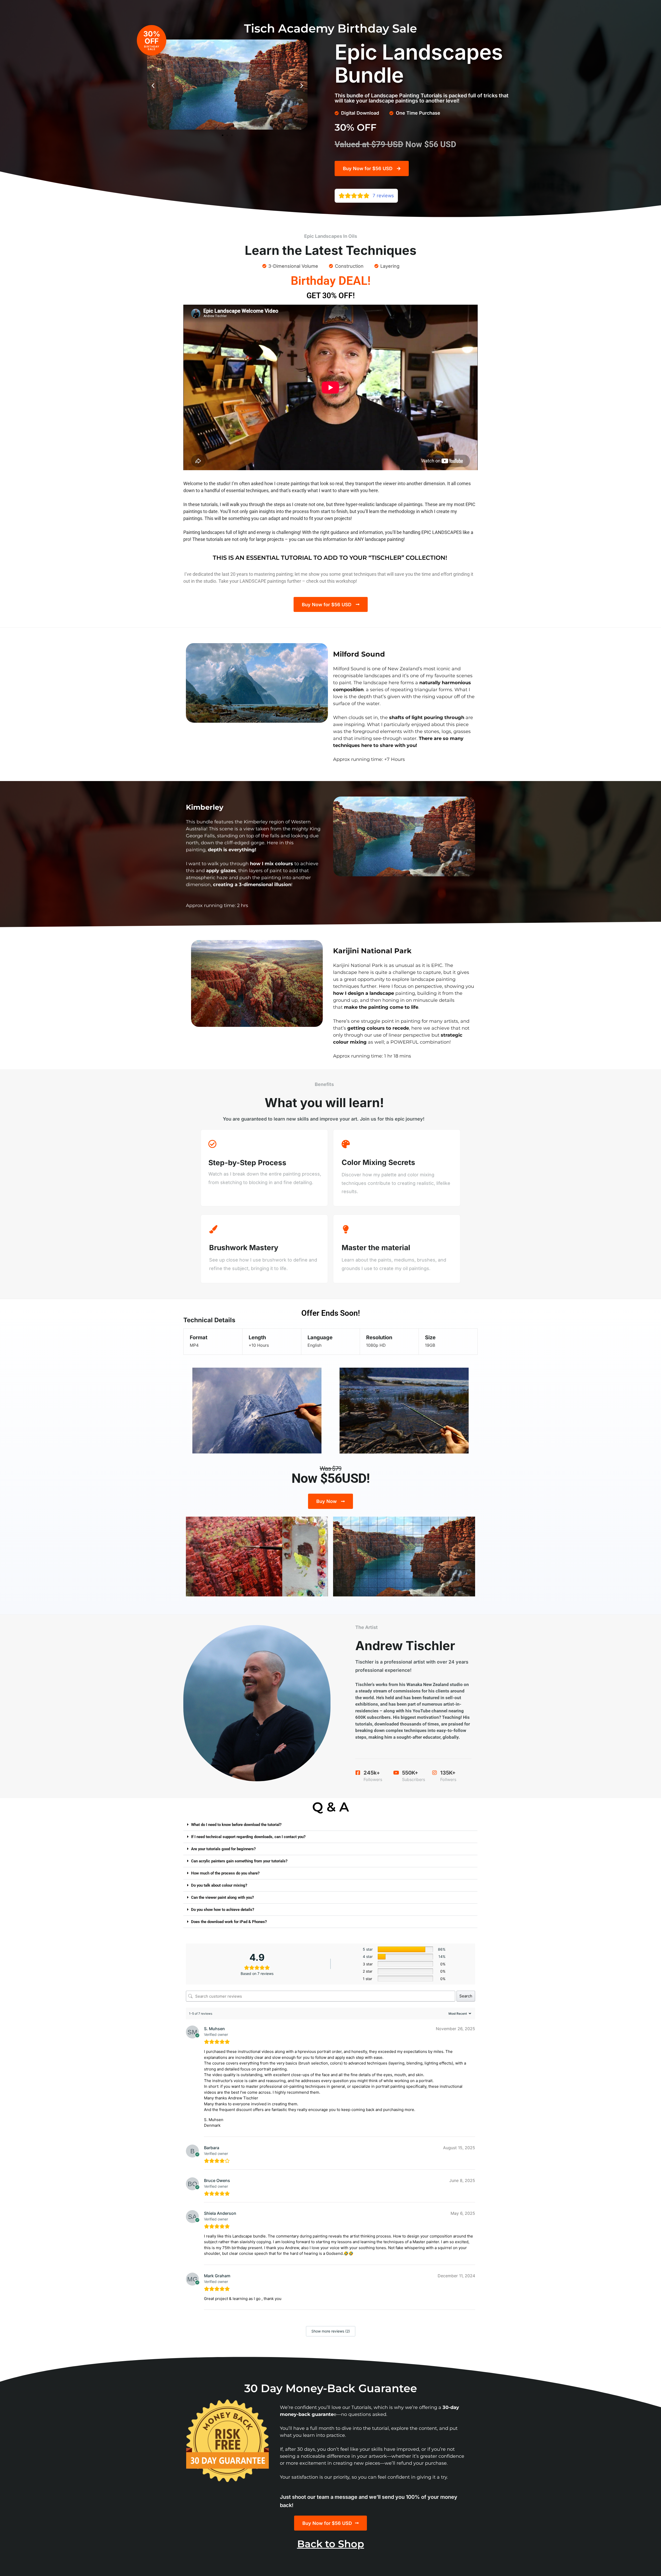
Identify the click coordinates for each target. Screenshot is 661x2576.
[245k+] (358, 1773)
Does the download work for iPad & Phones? (229, 1922)
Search (466, 1996)
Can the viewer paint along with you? (222, 1897)
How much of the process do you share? (225, 1873)
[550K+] (396, 1773)
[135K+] (435, 1773)
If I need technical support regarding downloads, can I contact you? (248, 1837)
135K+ (448, 1773)
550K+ (410, 1773)
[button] (153, 85)
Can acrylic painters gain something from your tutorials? (239, 1861)
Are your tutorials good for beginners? (223, 1849)
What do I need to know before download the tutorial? (236, 1825)
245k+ (372, 1773)
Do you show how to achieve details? (223, 1910)
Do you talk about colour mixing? (219, 1885)
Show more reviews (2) (331, 2331)
